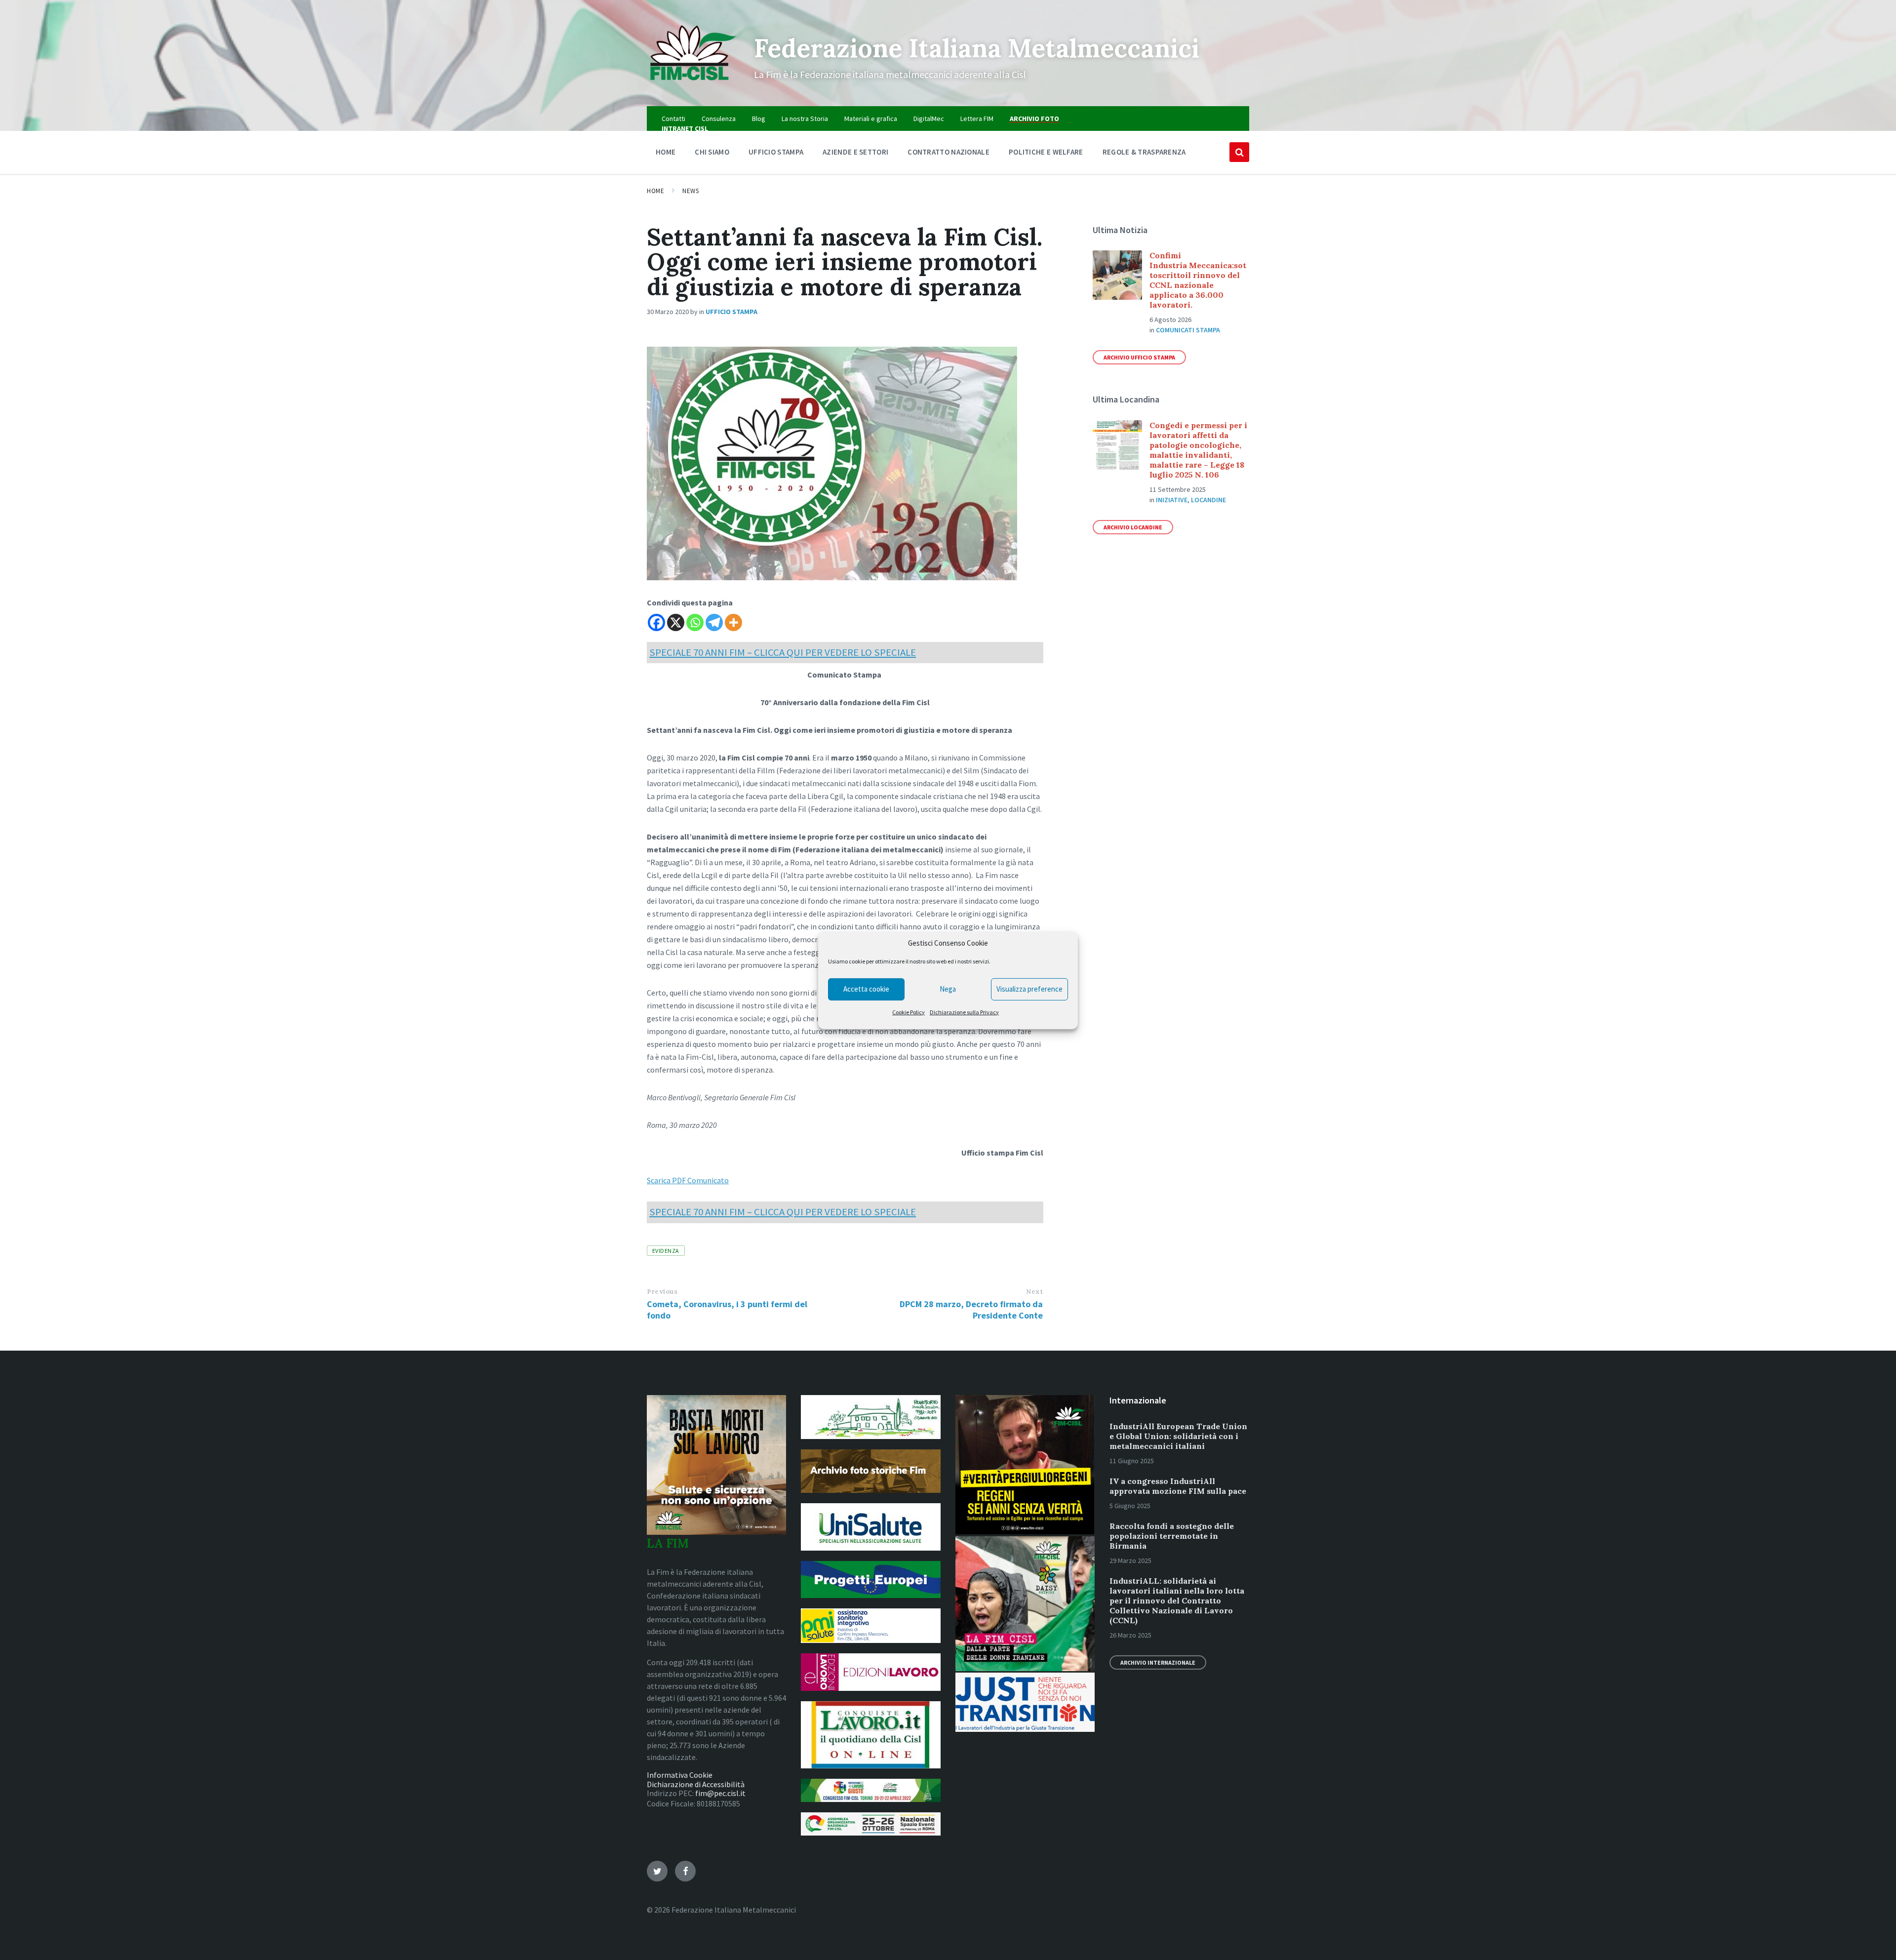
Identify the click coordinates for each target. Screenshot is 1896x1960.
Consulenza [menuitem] (719, 119)
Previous (662, 1292)
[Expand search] (1239, 152)
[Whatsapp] (695, 622)
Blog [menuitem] (759, 119)
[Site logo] (693, 87)
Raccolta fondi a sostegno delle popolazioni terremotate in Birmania (1172, 1536)
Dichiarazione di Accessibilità (696, 1784)
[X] (676, 622)
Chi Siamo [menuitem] (712, 152)
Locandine (1208, 500)
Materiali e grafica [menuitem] (871, 119)
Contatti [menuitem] (673, 119)
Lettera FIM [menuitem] (977, 119)
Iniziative (1172, 500)
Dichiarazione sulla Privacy (964, 1012)
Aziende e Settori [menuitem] (855, 152)
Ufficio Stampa (731, 312)
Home (655, 191)
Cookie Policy (908, 1012)
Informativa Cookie (680, 1775)
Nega (948, 989)
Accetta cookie (866, 989)
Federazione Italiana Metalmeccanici (977, 48)
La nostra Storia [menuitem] (805, 119)
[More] (733, 622)
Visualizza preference (1029, 989)
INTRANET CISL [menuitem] (685, 128)
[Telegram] (714, 622)
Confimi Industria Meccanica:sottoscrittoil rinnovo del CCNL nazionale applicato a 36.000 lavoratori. (1198, 280)
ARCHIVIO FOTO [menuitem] (1034, 119)
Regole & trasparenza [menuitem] (1144, 152)
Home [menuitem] (666, 152)
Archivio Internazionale (1158, 1662)
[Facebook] (656, 622)
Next (1034, 1292)
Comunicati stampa (1188, 330)
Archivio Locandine (1133, 527)
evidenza (666, 1251)
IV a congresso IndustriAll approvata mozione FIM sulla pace (1178, 1486)
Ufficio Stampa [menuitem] (776, 152)
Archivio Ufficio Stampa (1139, 357)
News (691, 191)
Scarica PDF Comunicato (688, 1180)
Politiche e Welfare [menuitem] (1046, 152)
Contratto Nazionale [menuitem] (948, 152)
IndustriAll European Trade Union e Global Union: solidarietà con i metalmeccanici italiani (1178, 1436)
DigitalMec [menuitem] (929, 119)
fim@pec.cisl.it (720, 1793)
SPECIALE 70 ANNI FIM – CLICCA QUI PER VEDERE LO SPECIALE (783, 652)
